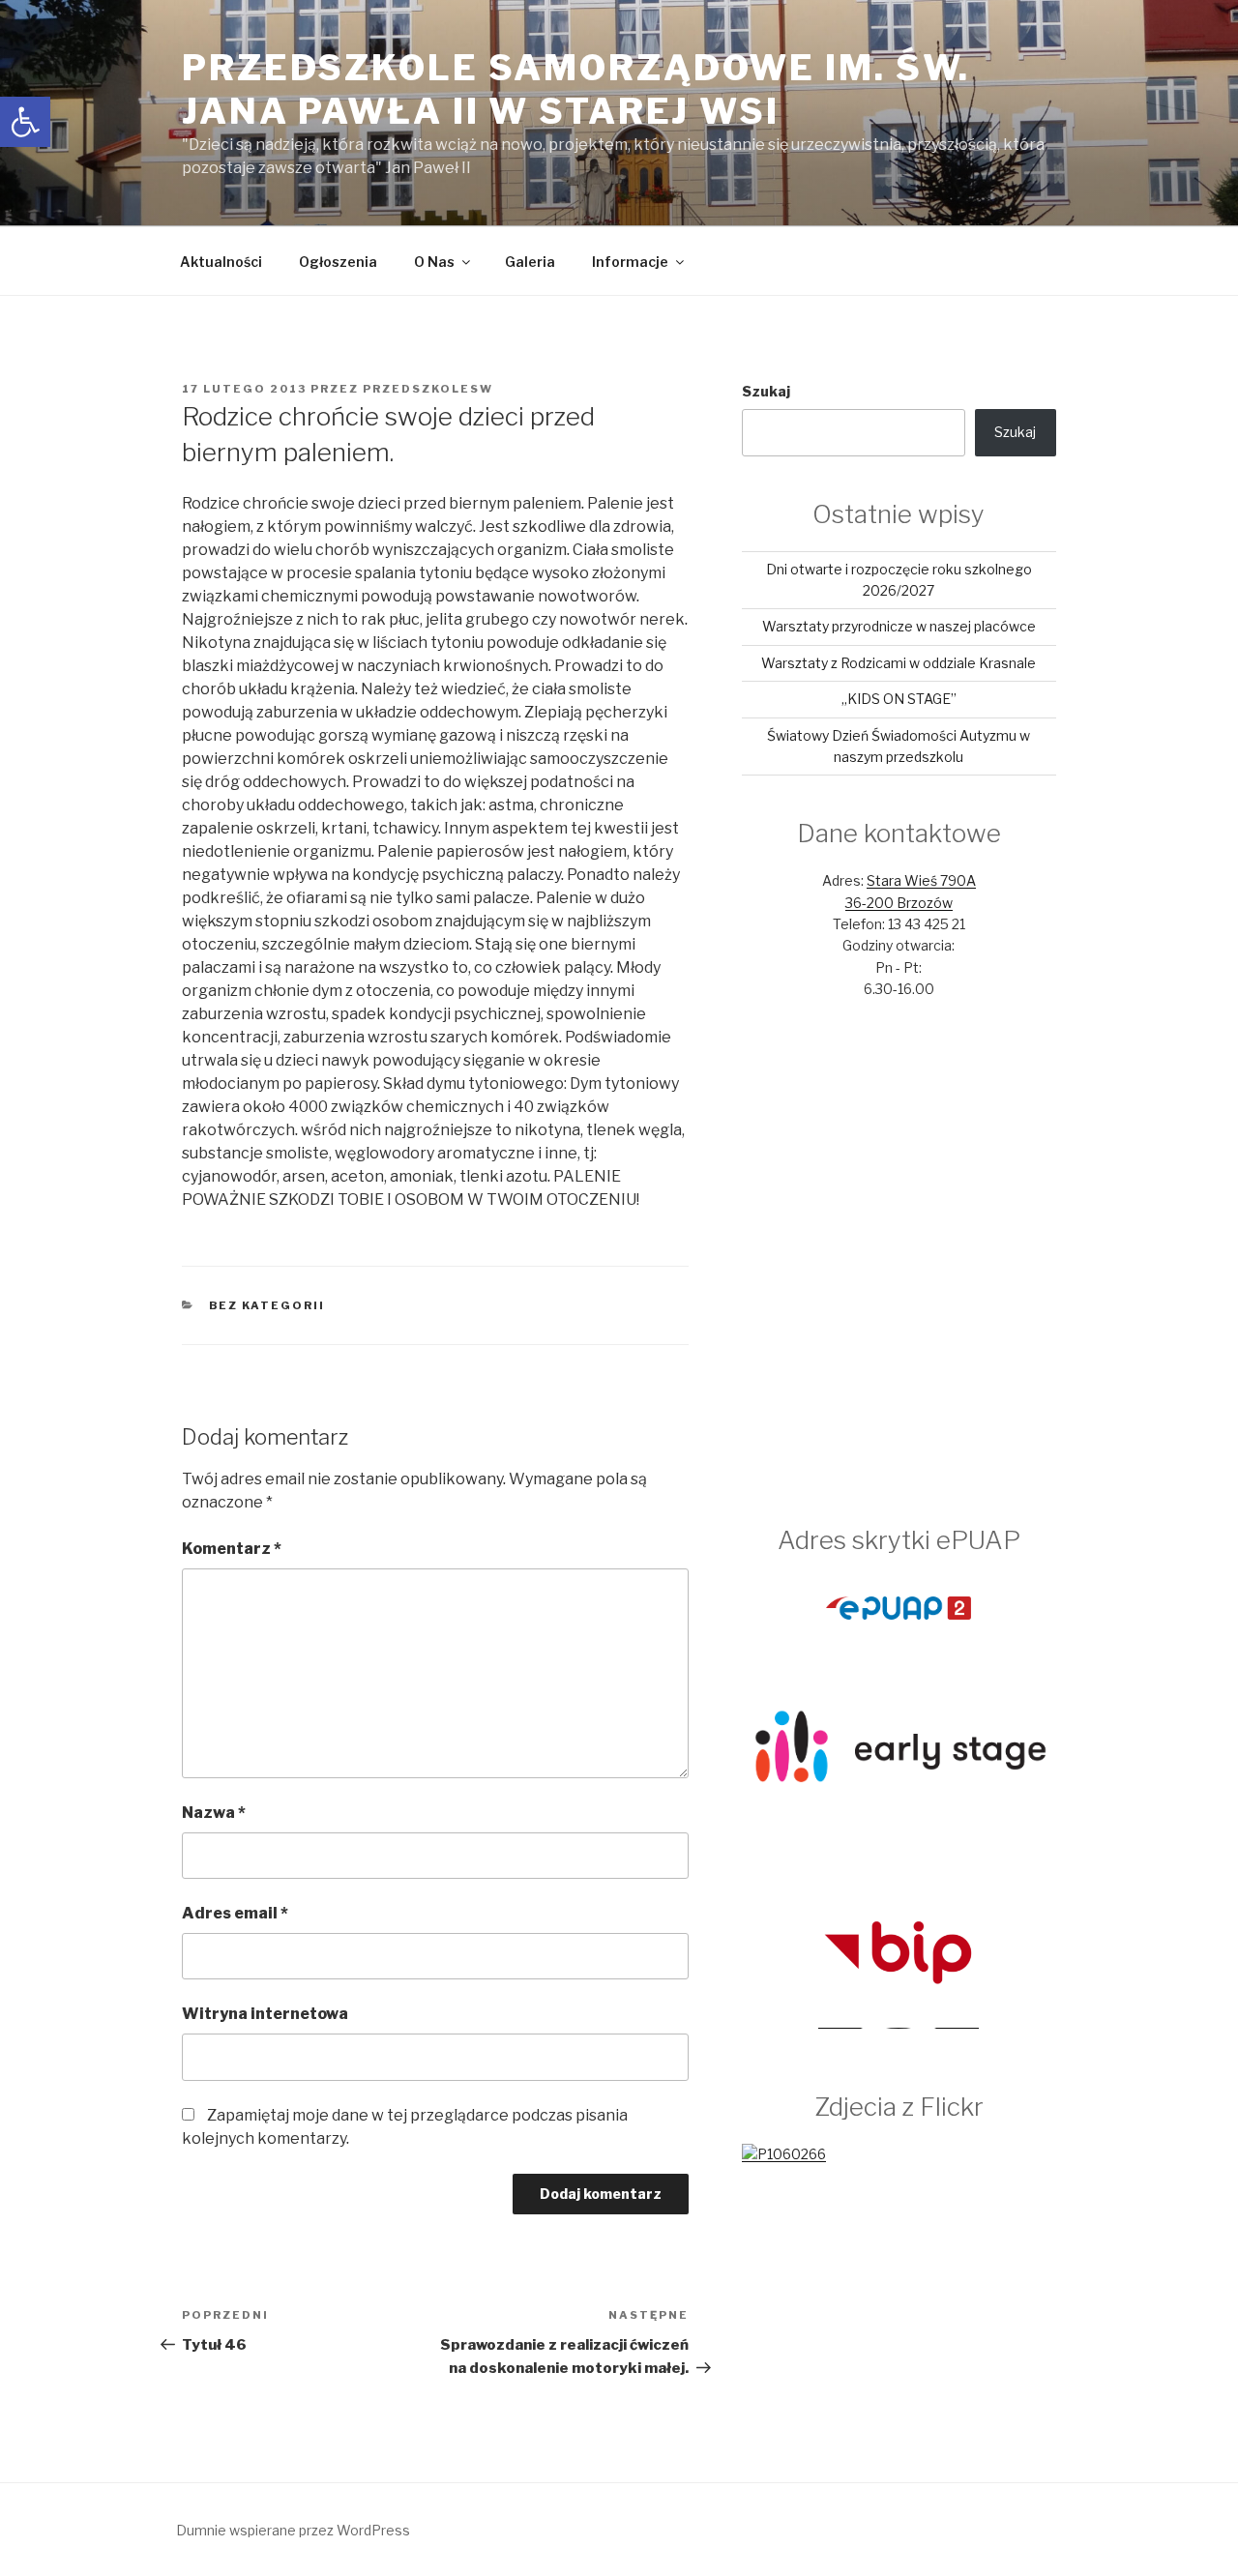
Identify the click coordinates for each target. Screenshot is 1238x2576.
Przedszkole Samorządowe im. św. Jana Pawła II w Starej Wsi (576, 89)
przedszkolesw (428, 389)
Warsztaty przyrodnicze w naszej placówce (899, 626)
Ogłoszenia (338, 262)
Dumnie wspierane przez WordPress (293, 2530)
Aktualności (221, 262)
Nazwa (214, 1813)
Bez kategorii (267, 1305)
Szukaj (766, 391)
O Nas (434, 262)
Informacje (630, 262)
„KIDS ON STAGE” (899, 699)
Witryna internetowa (265, 2014)
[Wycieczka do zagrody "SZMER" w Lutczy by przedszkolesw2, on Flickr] (784, 2154)
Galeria (530, 262)
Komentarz (232, 1549)
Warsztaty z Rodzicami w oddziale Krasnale (899, 663)
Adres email (235, 1913)
